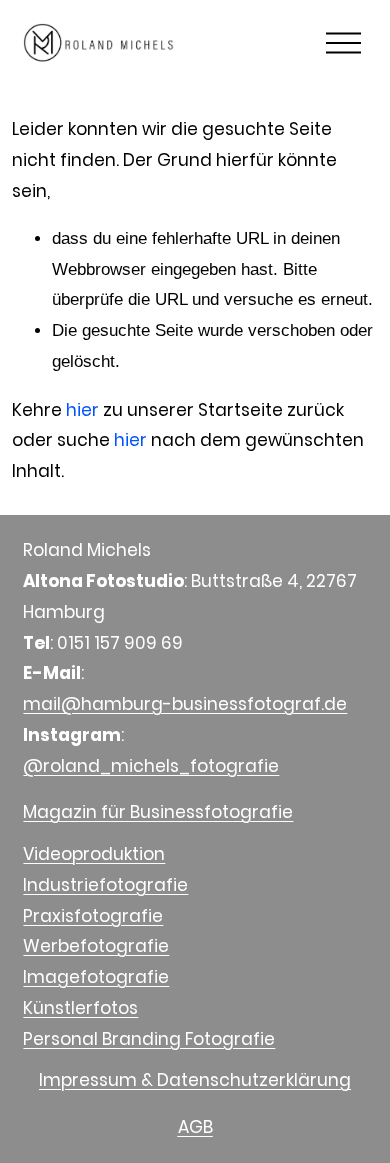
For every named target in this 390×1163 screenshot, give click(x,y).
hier (82, 410)
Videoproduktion (94, 854)
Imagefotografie (96, 977)
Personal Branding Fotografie (149, 1039)
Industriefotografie (105, 885)
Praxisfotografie (93, 916)
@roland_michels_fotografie (151, 766)
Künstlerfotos (80, 1008)
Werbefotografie (96, 946)
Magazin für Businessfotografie (158, 812)
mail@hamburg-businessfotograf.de (185, 704)
